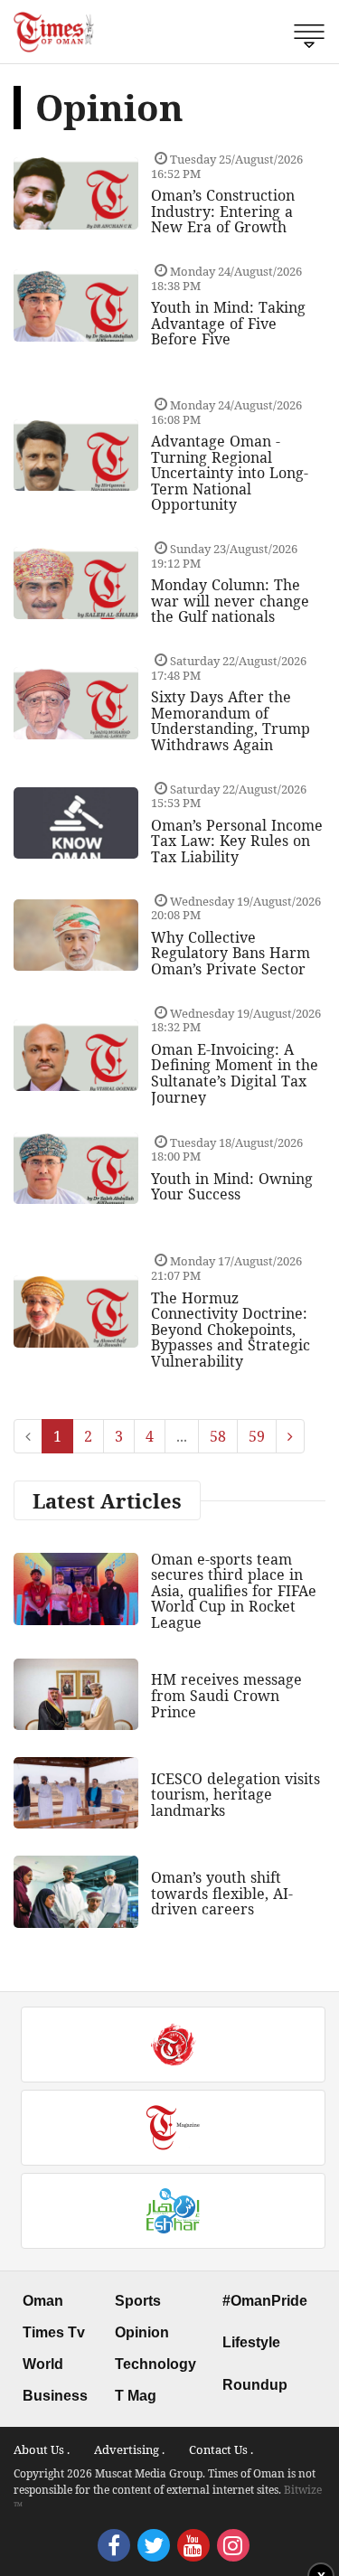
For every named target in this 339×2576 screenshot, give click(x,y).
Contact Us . (221, 2449)
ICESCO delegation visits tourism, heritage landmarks (235, 1795)
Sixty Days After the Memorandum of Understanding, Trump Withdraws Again (231, 721)
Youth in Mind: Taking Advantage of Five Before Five (228, 323)
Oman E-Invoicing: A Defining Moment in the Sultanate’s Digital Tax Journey (235, 1073)
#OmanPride (265, 2301)
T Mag (136, 2396)
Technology (155, 2364)
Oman (43, 2301)
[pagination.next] (290, 1436)
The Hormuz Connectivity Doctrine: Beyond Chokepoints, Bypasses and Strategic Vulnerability (231, 1330)
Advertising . (129, 2449)
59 (257, 1436)
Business (55, 2396)
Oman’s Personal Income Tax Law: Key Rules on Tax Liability (237, 841)
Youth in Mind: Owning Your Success (232, 1187)
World (43, 2364)
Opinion (142, 2332)
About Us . (42, 2449)
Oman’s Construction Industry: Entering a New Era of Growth (223, 211)
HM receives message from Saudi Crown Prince (226, 1695)
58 (218, 1436)
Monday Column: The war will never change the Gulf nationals (230, 601)
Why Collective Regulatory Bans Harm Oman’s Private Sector (231, 953)
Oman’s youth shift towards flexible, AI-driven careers (222, 1893)
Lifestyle (251, 2342)
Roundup (255, 2385)
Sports (138, 2301)
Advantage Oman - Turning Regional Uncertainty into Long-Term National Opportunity (230, 473)
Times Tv (54, 2332)
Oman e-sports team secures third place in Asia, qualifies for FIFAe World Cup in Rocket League (234, 1591)
